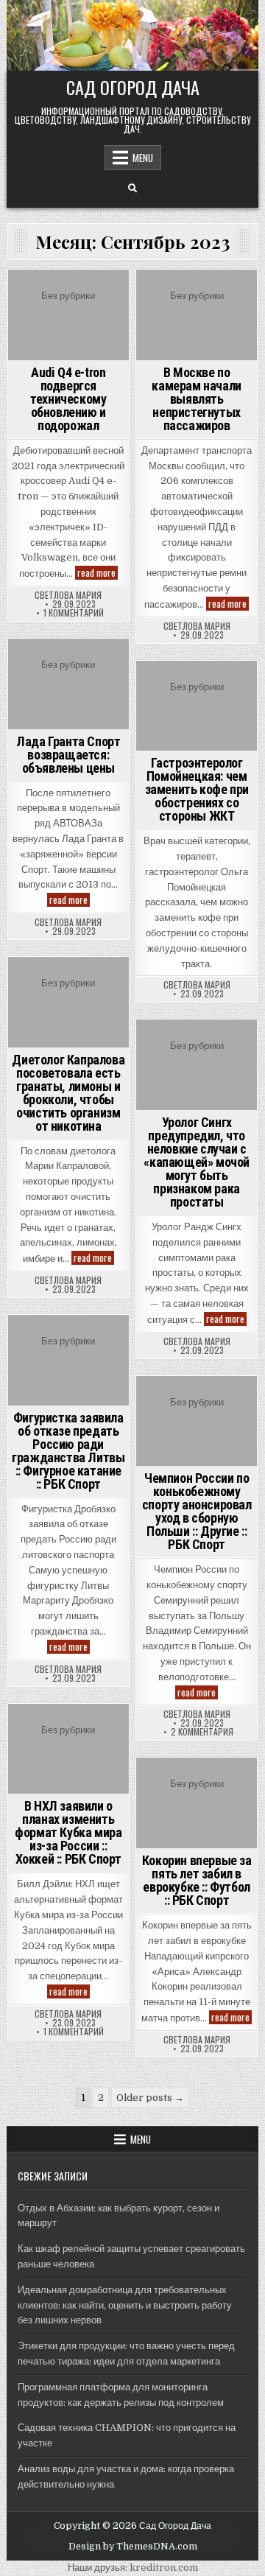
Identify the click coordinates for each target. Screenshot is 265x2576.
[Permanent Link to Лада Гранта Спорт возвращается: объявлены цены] (68, 684)
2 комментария (202, 1732)
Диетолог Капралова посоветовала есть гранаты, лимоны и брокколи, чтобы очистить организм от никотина (68, 1093)
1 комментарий (74, 613)
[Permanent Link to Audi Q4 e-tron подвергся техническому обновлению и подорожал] (68, 315)
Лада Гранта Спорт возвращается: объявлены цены (68, 755)
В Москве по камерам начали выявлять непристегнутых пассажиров (196, 399)
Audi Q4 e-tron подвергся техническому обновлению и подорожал (68, 399)
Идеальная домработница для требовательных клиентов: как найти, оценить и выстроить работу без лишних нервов (125, 2305)
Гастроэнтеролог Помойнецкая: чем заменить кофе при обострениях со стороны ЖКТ (197, 789)
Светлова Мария (68, 595)
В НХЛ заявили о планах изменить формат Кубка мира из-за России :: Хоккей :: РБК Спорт (68, 1832)
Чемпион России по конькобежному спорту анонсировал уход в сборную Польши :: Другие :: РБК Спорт (197, 1511)
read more (98, 573)
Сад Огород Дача (133, 87)
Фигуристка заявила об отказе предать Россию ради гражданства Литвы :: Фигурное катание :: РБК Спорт (68, 1451)
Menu (143, 158)
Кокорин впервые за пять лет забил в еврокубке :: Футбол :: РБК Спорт (197, 1880)
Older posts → (150, 2098)
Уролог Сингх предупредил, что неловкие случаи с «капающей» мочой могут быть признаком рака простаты (197, 1162)
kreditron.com (164, 2568)
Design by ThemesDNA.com (133, 2547)
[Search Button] (132, 189)
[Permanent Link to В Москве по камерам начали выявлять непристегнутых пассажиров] (197, 315)
